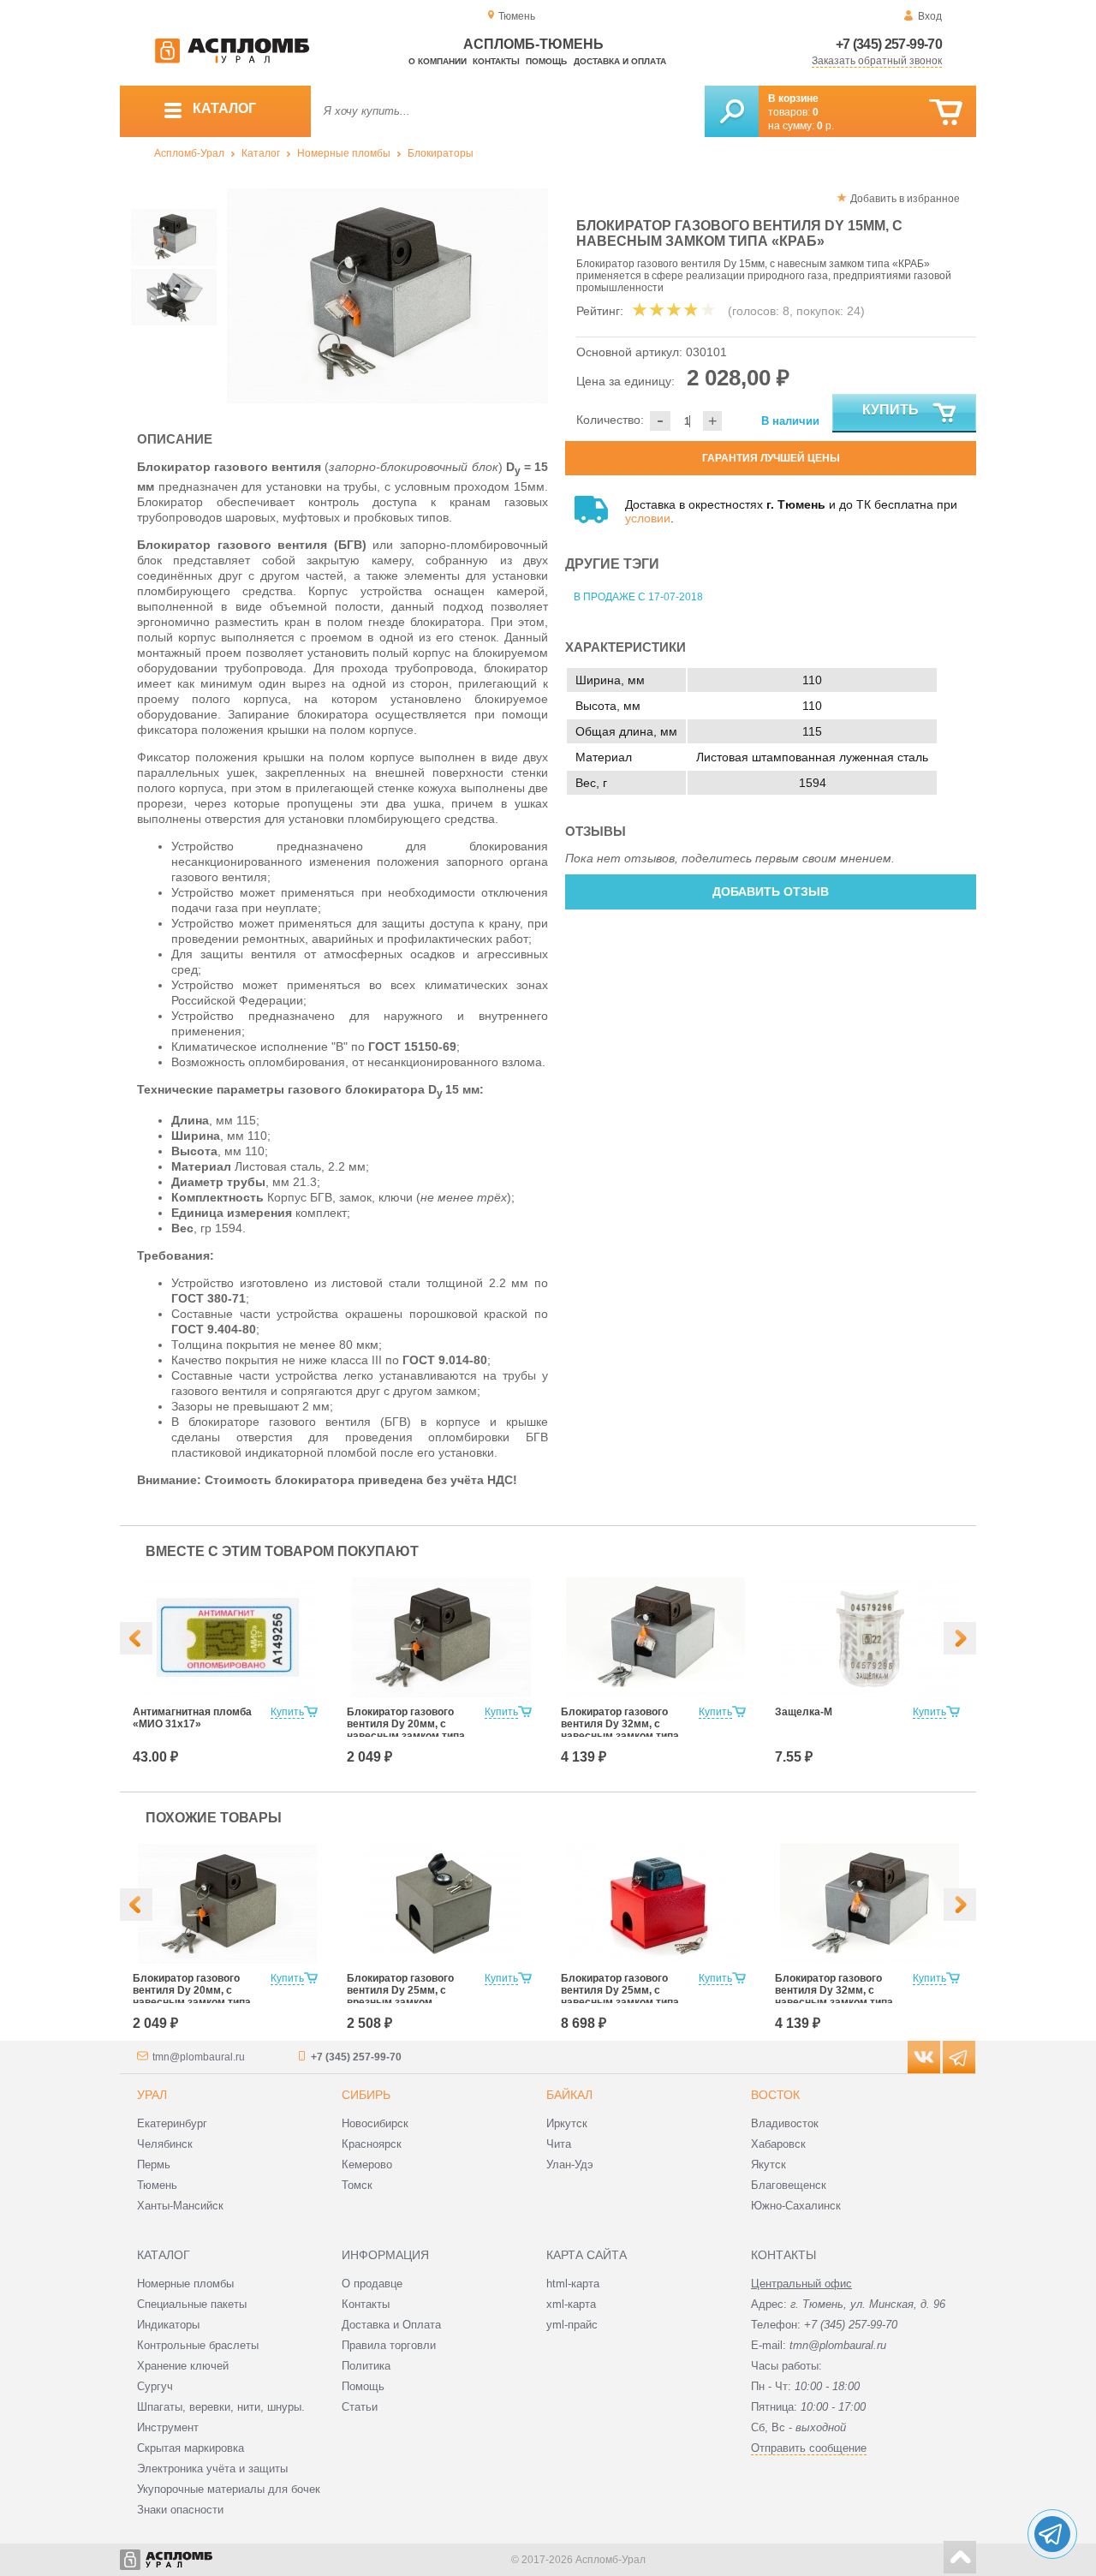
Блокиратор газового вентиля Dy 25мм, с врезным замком (400, 1990)
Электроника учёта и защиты (212, 2469)
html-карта (573, 2284)
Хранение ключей (183, 2366)
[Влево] (136, 1638)
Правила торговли (389, 2345)
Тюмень (157, 2185)
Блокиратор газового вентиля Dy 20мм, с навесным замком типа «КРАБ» (406, 1730)
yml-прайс (572, 2325)
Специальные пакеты (192, 2304)
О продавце (372, 2284)
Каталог (261, 153)
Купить (890, 410)
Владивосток (785, 2123)
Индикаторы (168, 2325)
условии (648, 518)
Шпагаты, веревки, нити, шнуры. (221, 2407)
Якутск (768, 2165)
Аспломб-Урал (189, 153)
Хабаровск (778, 2144)
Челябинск (165, 2144)
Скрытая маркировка (191, 2448)
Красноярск (372, 2144)
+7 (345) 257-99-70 (889, 44)
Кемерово (367, 2165)
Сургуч (155, 2386)
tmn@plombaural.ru (199, 2057)
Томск (357, 2185)
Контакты (496, 61)
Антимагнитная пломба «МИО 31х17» (192, 1718)
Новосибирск (375, 2123)
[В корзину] (946, 113)
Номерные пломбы (344, 153)
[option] (387, 296)
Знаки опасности (180, 2510)
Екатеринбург (172, 2123)
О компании (438, 61)
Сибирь (366, 2095)
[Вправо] (960, 1638)
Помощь (546, 61)
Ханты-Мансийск (180, 2206)
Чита (559, 2144)
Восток (775, 2095)
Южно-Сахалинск (796, 2206)
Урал (152, 2095)
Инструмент (168, 2427)
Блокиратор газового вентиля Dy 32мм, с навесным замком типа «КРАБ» (620, 1730)
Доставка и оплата (620, 61)
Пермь (154, 2165)
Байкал (569, 2095)
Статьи (360, 2407)
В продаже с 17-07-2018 (638, 597)
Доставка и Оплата (391, 2325)
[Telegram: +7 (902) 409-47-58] (1052, 2534)
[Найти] (732, 111)
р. (825, 126)
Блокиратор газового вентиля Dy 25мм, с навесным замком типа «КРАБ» (620, 1996)
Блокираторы (441, 153)
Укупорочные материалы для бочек (229, 2489)
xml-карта (571, 2304)
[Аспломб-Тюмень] (232, 60)
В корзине (793, 98)
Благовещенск (789, 2185)
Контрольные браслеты (198, 2345)
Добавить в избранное (905, 199)
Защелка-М (804, 1712)
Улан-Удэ (570, 2165)
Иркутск (567, 2123)
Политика (366, 2366)
